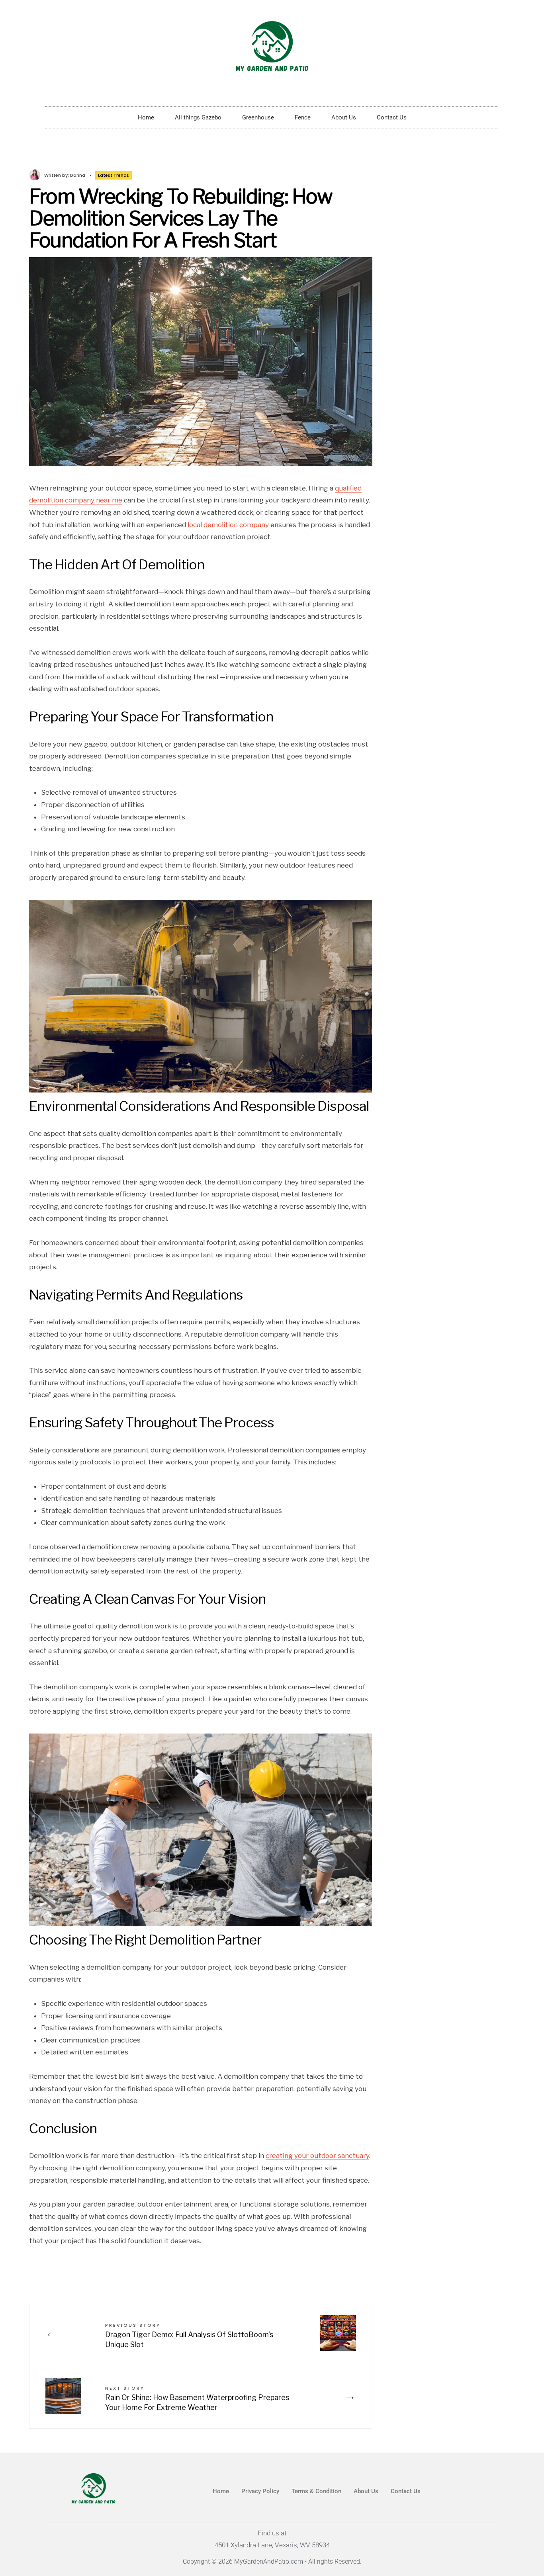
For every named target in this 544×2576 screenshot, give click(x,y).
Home (146, 117)
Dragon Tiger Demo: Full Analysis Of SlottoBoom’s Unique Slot (189, 2335)
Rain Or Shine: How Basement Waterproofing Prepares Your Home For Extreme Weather (197, 2398)
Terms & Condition (316, 2491)
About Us (344, 117)
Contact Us (392, 117)
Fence (303, 117)
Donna (78, 175)
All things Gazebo (198, 117)
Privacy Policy (260, 2491)
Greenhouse (258, 117)
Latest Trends (113, 175)
